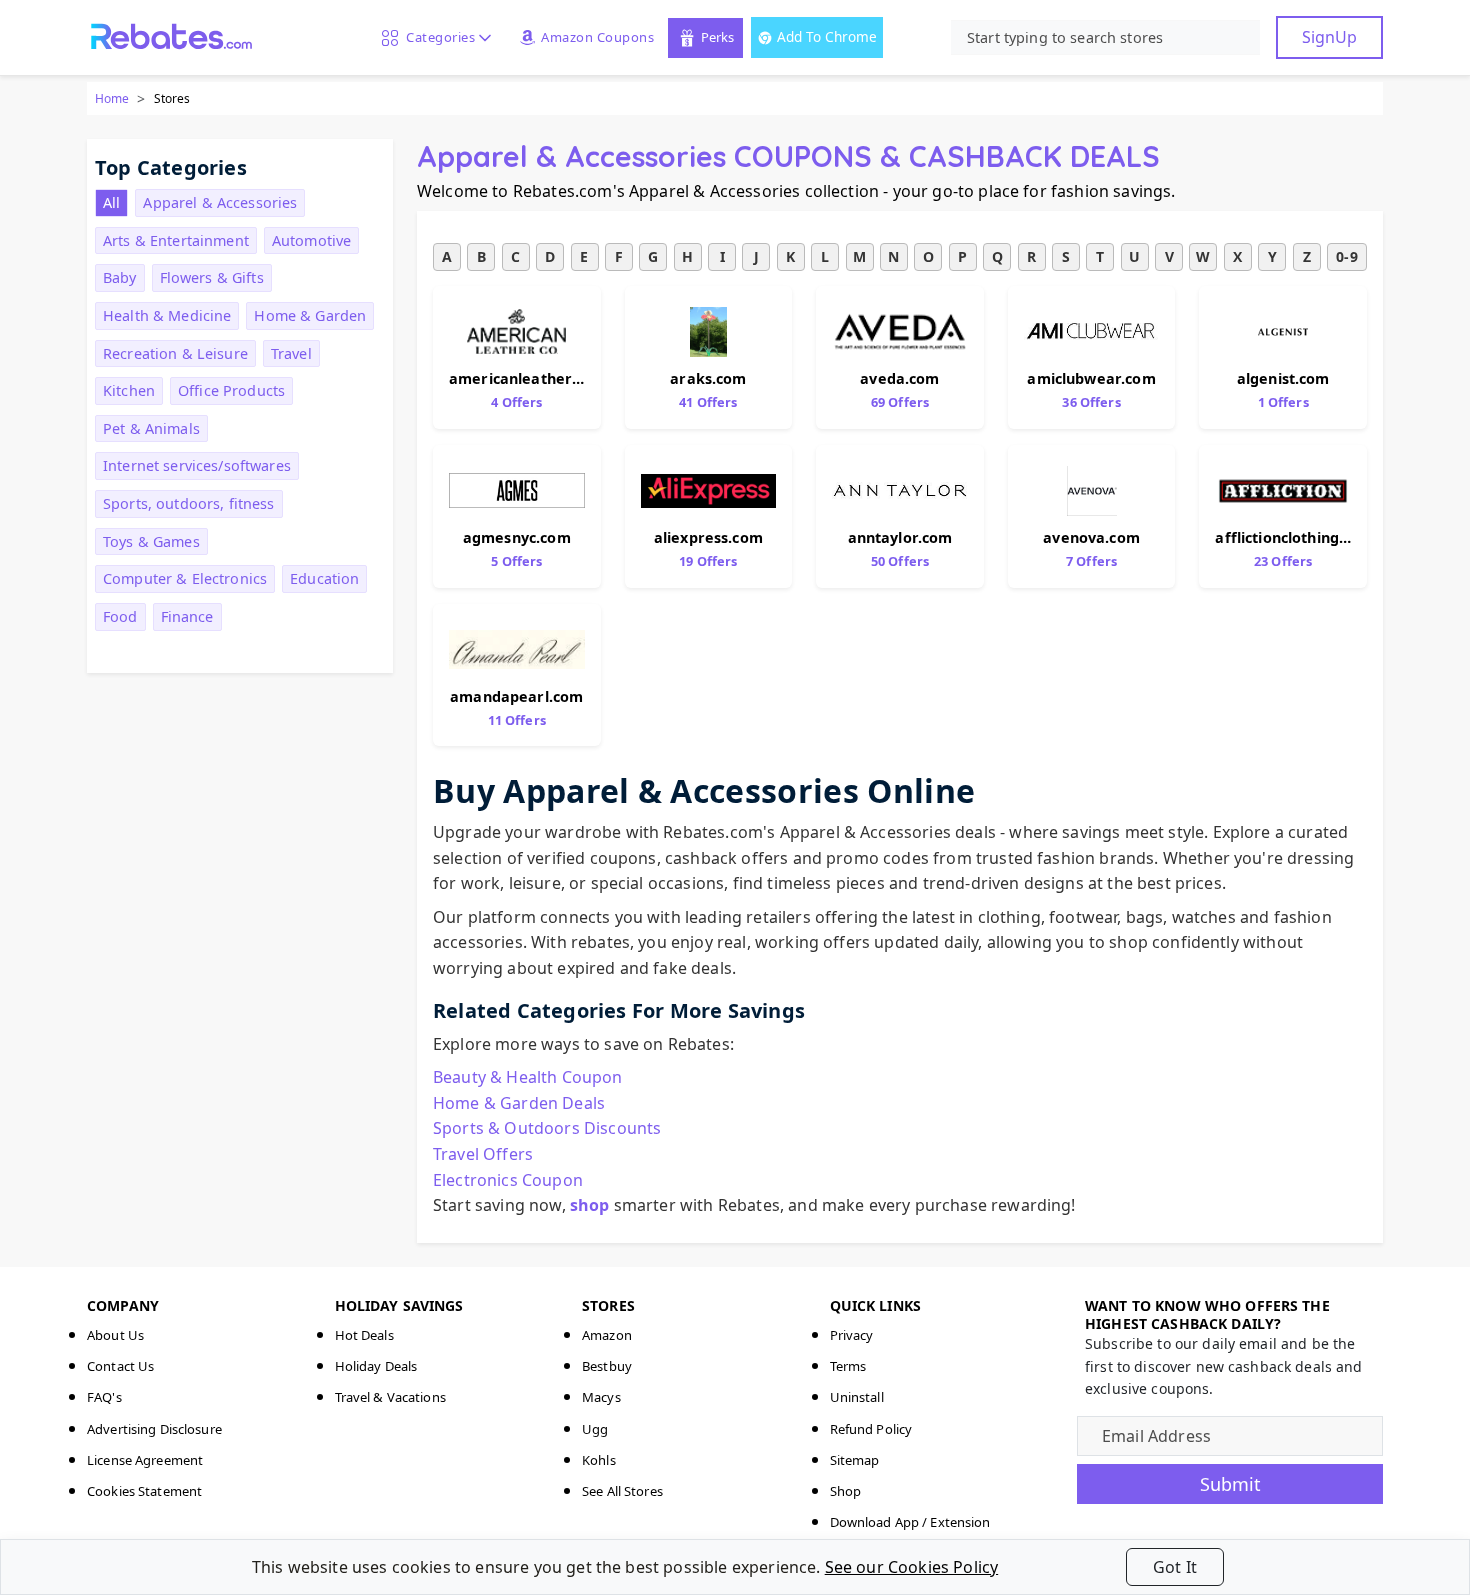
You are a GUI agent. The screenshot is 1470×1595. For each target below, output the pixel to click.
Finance (187, 616)
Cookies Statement (144, 1491)
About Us (115, 1335)
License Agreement (145, 1460)
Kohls (599, 1460)
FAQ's (104, 1397)
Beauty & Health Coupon (528, 1077)
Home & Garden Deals (519, 1103)
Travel (291, 353)
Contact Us (120, 1366)
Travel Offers (483, 1154)
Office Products (231, 390)
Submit (1230, 1484)
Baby (120, 277)
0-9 (1346, 256)
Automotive (311, 240)
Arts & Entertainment (176, 240)
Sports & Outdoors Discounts (547, 1128)
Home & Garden (310, 315)
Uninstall (857, 1397)
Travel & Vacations (390, 1397)
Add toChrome (827, 36)
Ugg (595, 1429)
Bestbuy (607, 1366)
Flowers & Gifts (212, 277)
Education (324, 578)
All (111, 202)
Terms (848, 1366)
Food (120, 616)
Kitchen (129, 390)
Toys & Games (151, 541)
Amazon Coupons (597, 37)
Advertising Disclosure (154, 1429)
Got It (1175, 1567)
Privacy (852, 1335)
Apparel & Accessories (220, 202)
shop (590, 1205)
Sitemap (855, 1460)
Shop (846, 1491)
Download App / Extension (910, 1522)
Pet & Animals (151, 428)
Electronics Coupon (508, 1180)
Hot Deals (364, 1335)
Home (112, 98)
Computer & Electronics (185, 578)
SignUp (1329, 37)
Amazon (607, 1335)
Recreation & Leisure (175, 353)
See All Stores (622, 1491)
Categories (437, 37)
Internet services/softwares (197, 465)
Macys (601, 1397)
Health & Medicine (167, 315)
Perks (717, 37)
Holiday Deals (376, 1366)
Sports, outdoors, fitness (189, 503)
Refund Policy (871, 1429)
